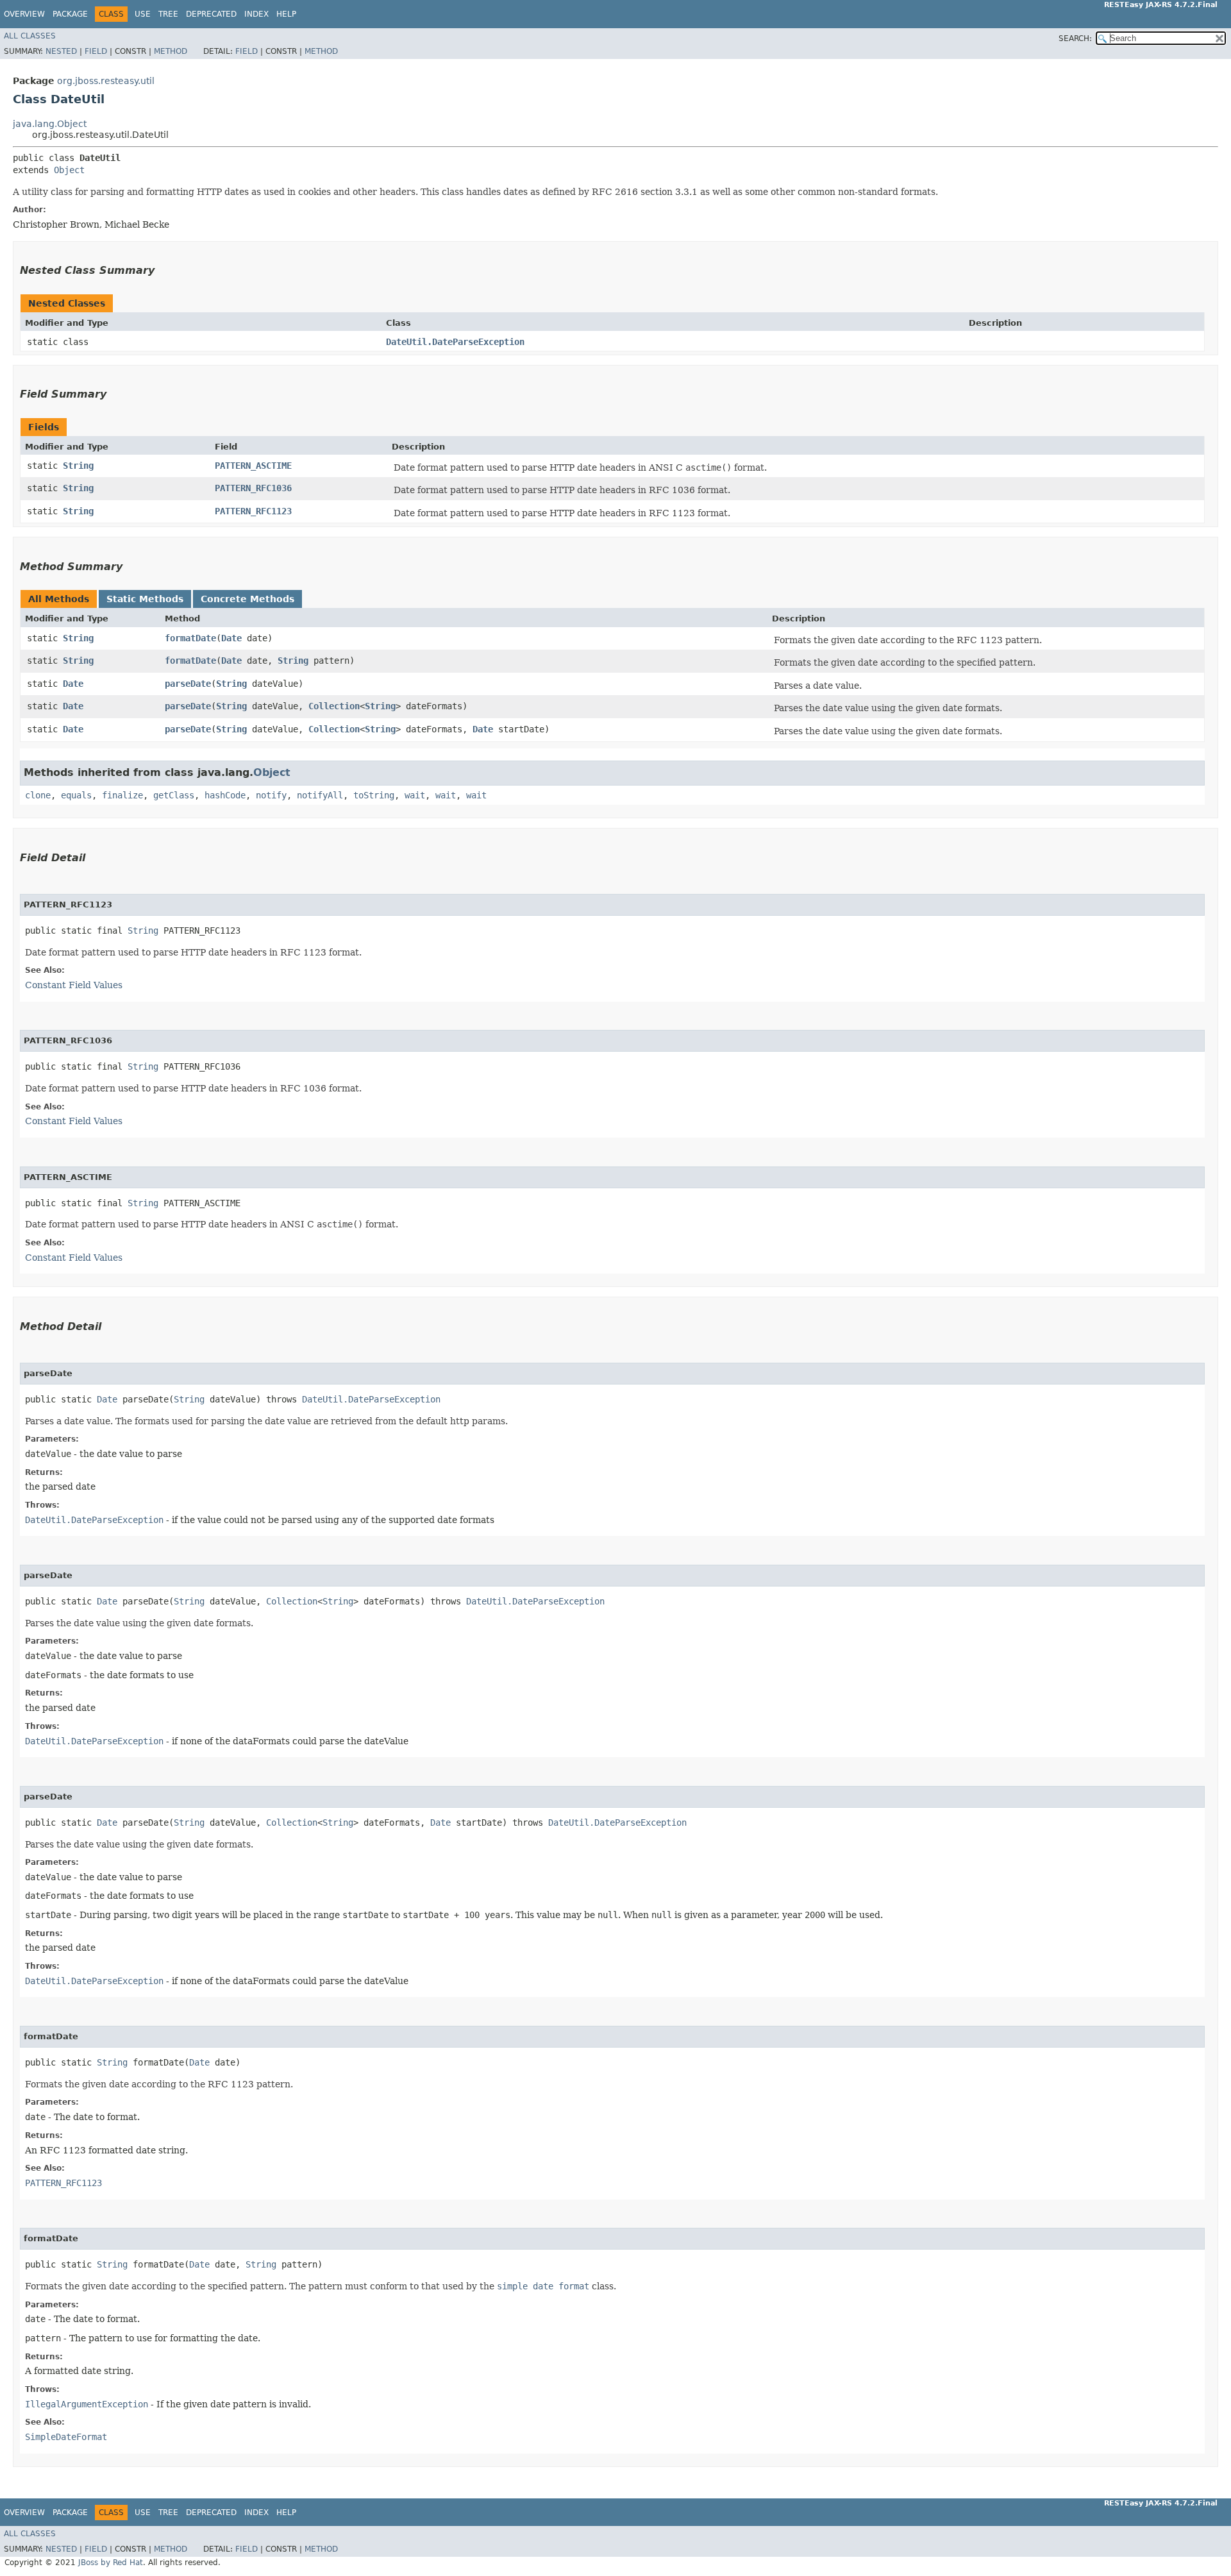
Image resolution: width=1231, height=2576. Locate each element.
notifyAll (320, 795)
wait (415, 795)
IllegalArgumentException (87, 2404)
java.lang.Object (50, 124)
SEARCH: (1075, 38)
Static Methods (145, 599)
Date (231, 638)
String (78, 466)
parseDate (188, 684)
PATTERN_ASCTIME (253, 466)
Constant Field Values (74, 985)
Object (69, 170)
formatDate (190, 638)
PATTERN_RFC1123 (253, 511)
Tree (168, 14)
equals (76, 795)
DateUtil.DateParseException (455, 342)
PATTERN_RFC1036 (253, 488)
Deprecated (211, 14)
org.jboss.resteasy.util (106, 81)
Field (96, 51)
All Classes (30, 36)
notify (271, 795)
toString (374, 795)
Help (286, 14)
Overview (24, 14)
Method (171, 51)
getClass (174, 795)
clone (38, 795)
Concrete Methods (247, 599)
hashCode (225, 795)
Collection (334, 706)
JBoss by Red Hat (111, 2563)
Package (70, 14)
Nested (61, 51)
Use (143, 14)
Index (256, 14)
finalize (122, 795)
